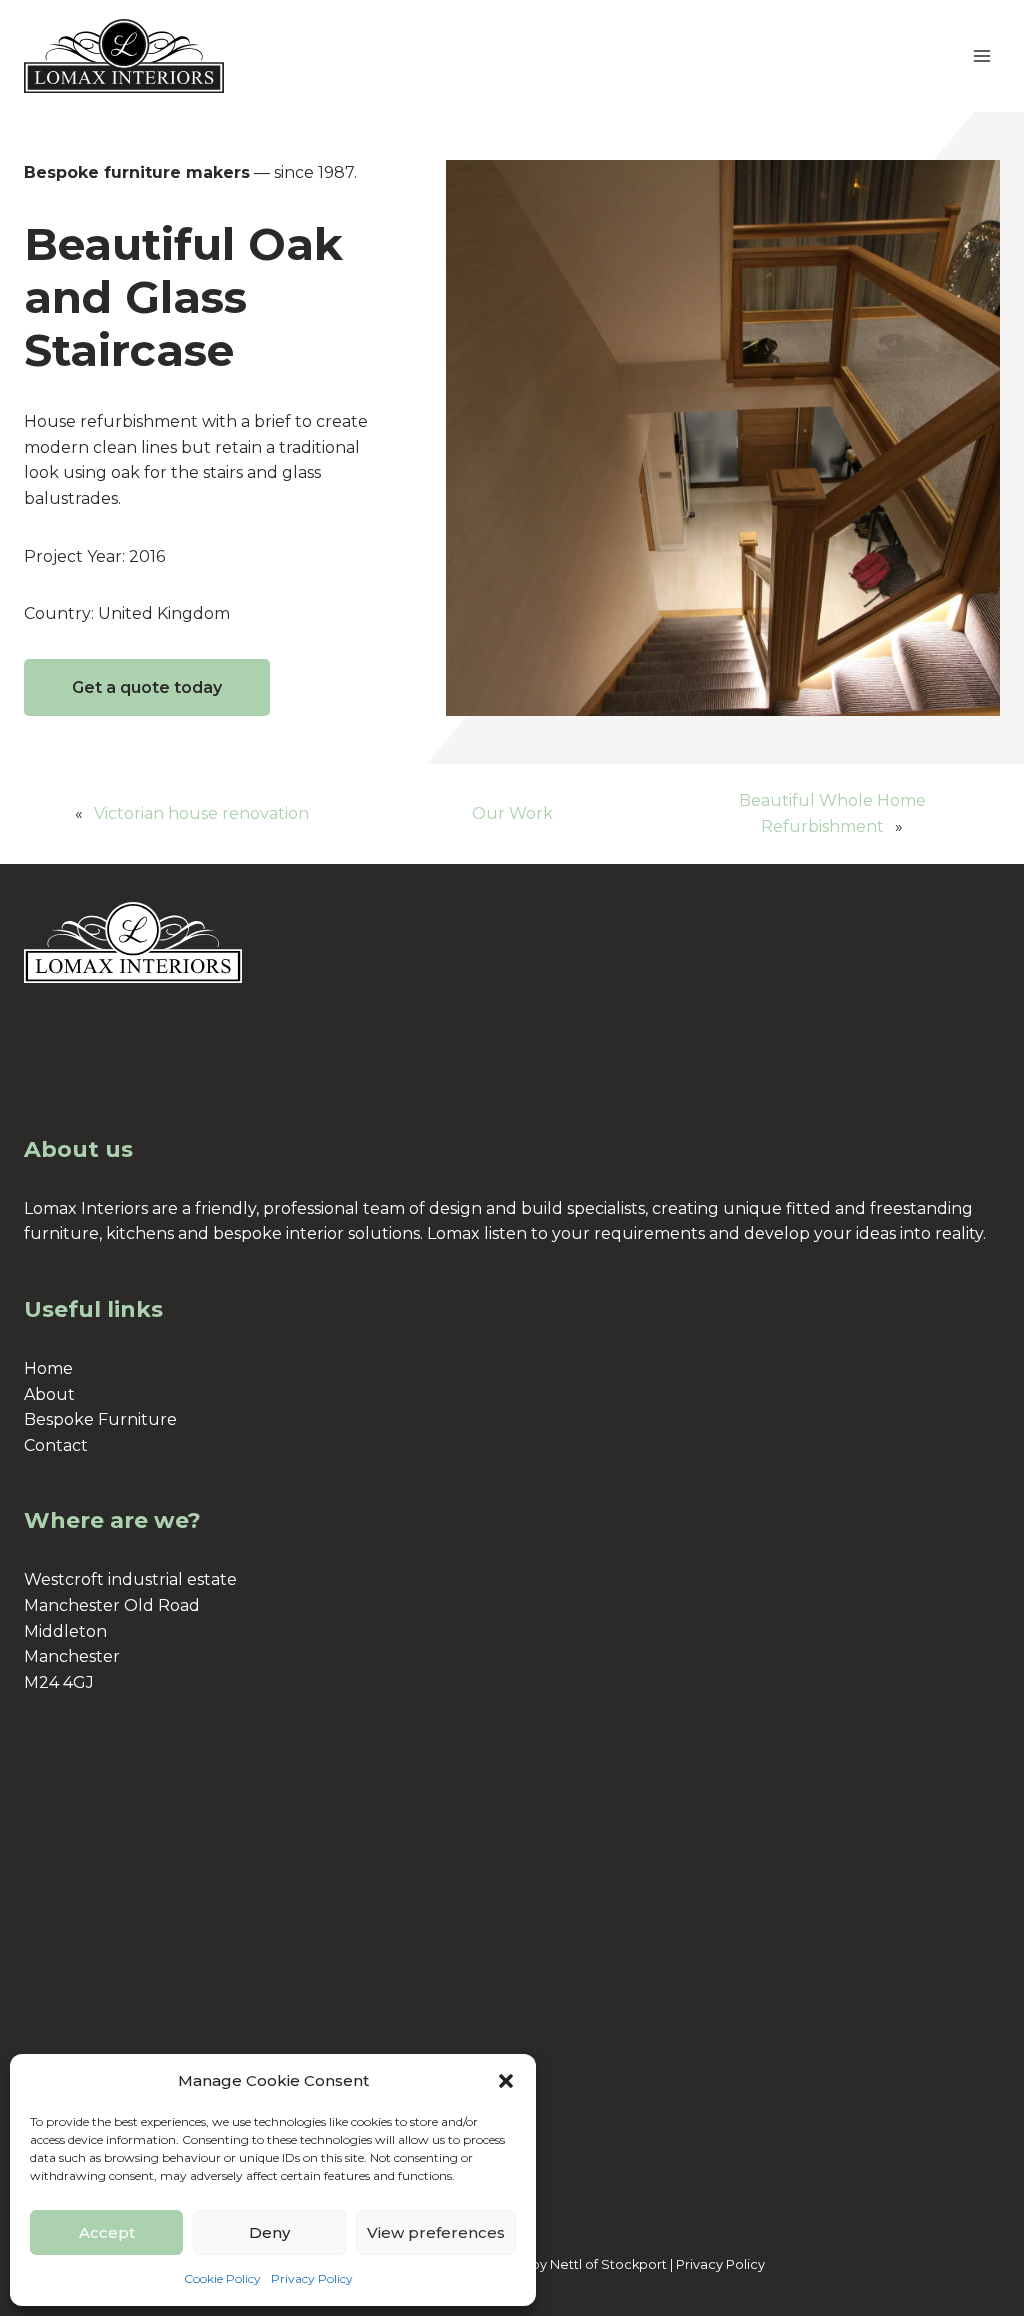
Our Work (512, 813)
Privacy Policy (312, 2278)
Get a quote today (147, 687)
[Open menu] (981, 55)
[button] (506, 2081)
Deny (269, 2232)
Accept (107, 2232)
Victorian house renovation (201, 813)
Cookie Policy (222, 2278)
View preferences (436, 2232)
